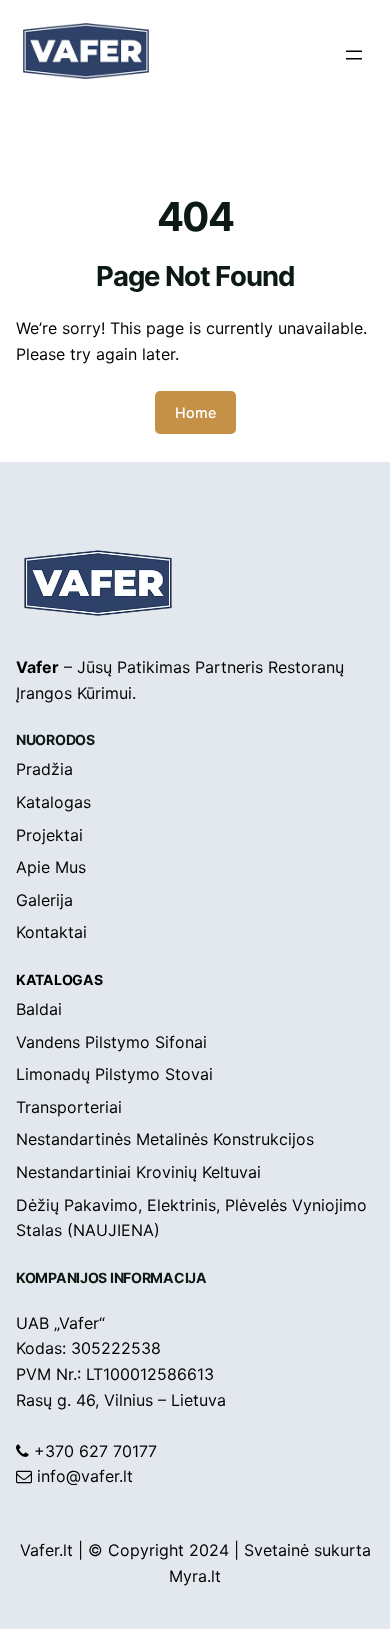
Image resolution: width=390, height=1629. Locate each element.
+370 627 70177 (95, 1451)
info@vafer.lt (85, 1476)
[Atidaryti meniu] (354, 55)
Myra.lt (195, 1576)
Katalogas (59, 979)
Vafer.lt (46, 1550)
